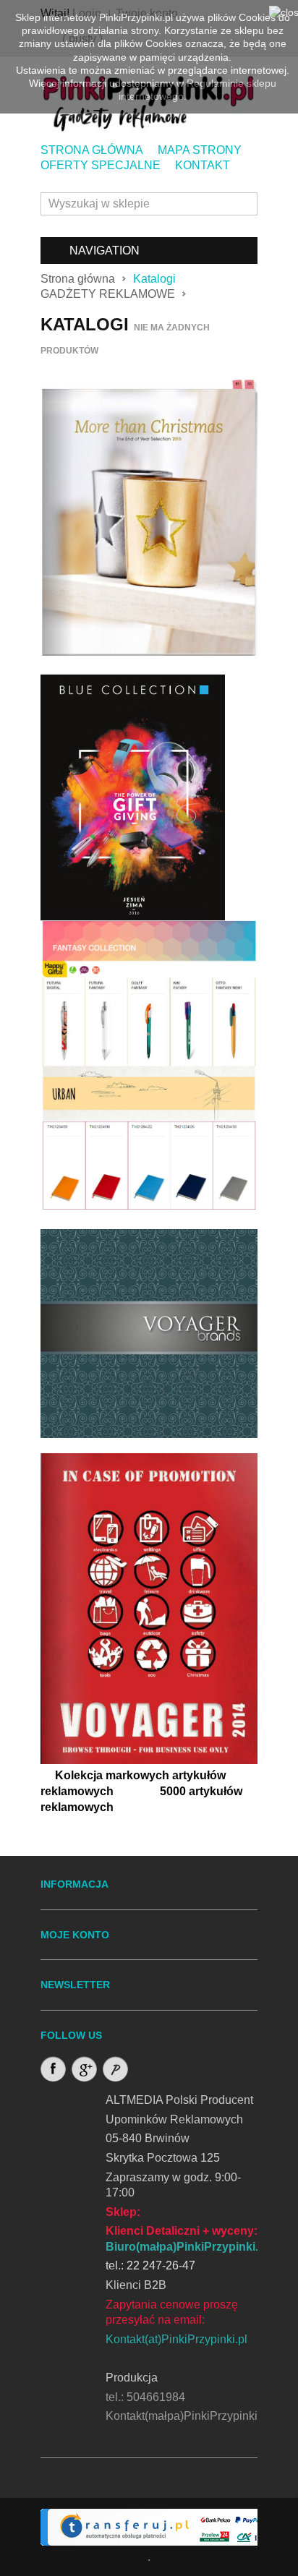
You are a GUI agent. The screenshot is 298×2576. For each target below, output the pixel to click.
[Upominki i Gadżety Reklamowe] (133, 796)
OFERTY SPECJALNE (101, 165)
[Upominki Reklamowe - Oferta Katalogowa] (149, 1608)
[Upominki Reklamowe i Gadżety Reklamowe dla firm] (234, 796)
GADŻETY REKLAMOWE (108, 294)
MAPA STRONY (200, 150)
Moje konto (75, 1935)
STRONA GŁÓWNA (92, 150)
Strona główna (78, 279)
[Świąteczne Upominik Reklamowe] (149, 517)
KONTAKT (203, 165)
